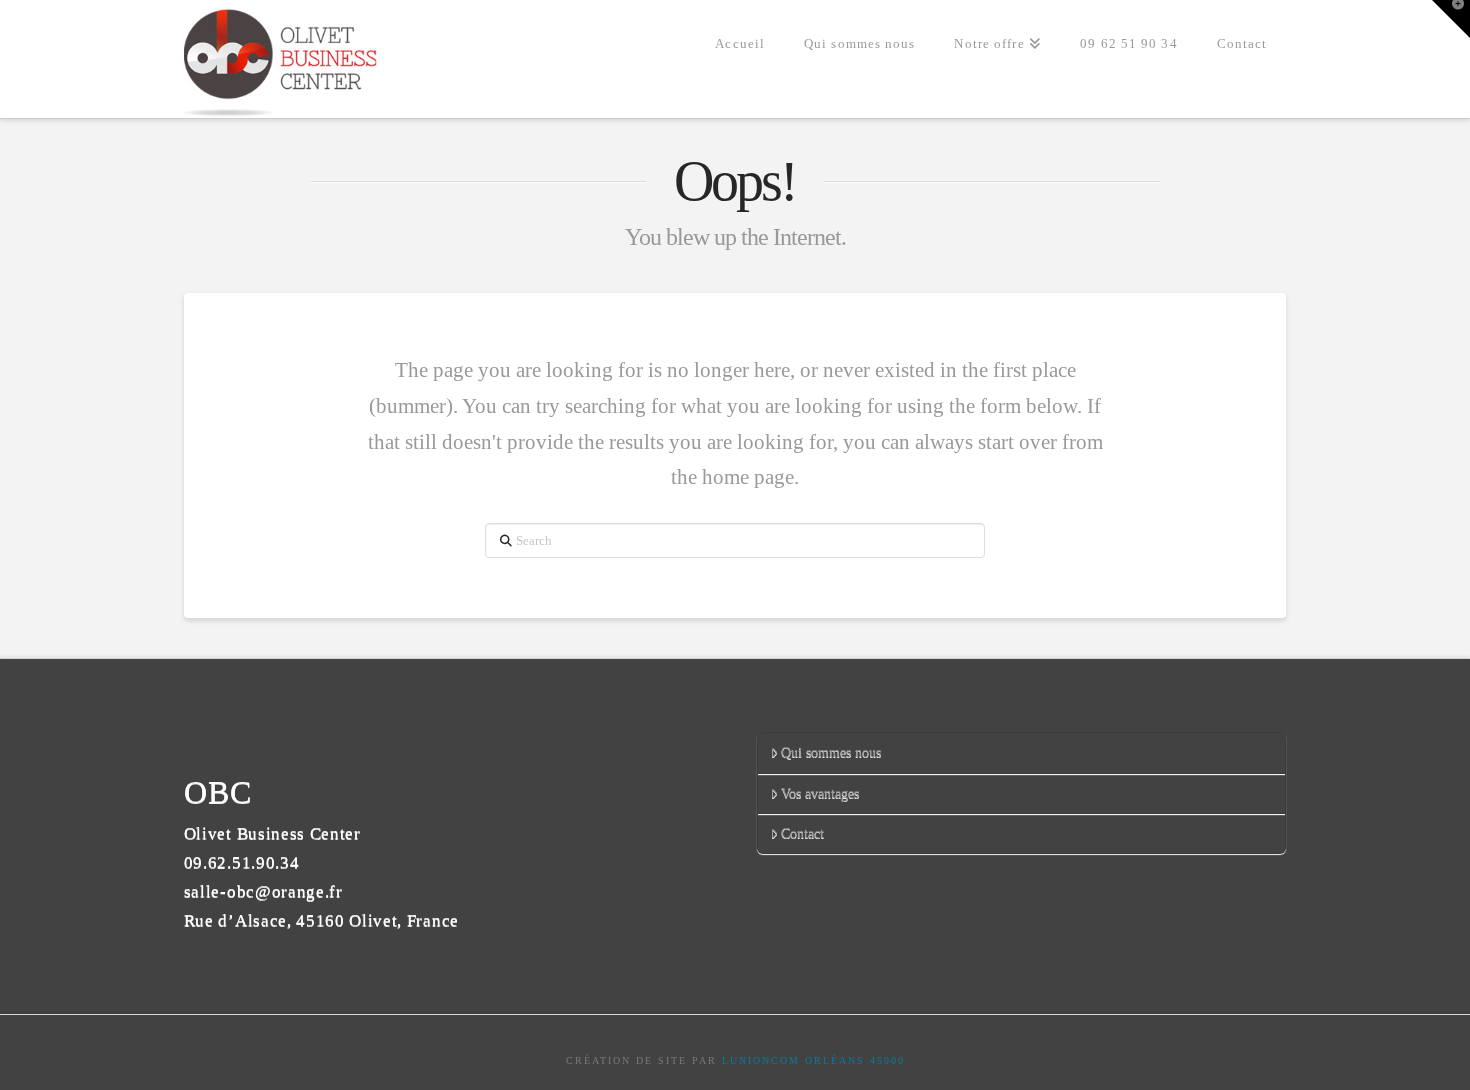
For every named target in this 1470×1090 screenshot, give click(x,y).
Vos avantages (820, 793)
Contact (802, 833)
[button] (1451, 19)
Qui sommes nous (831, 752)
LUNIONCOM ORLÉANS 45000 (813, 1060)
